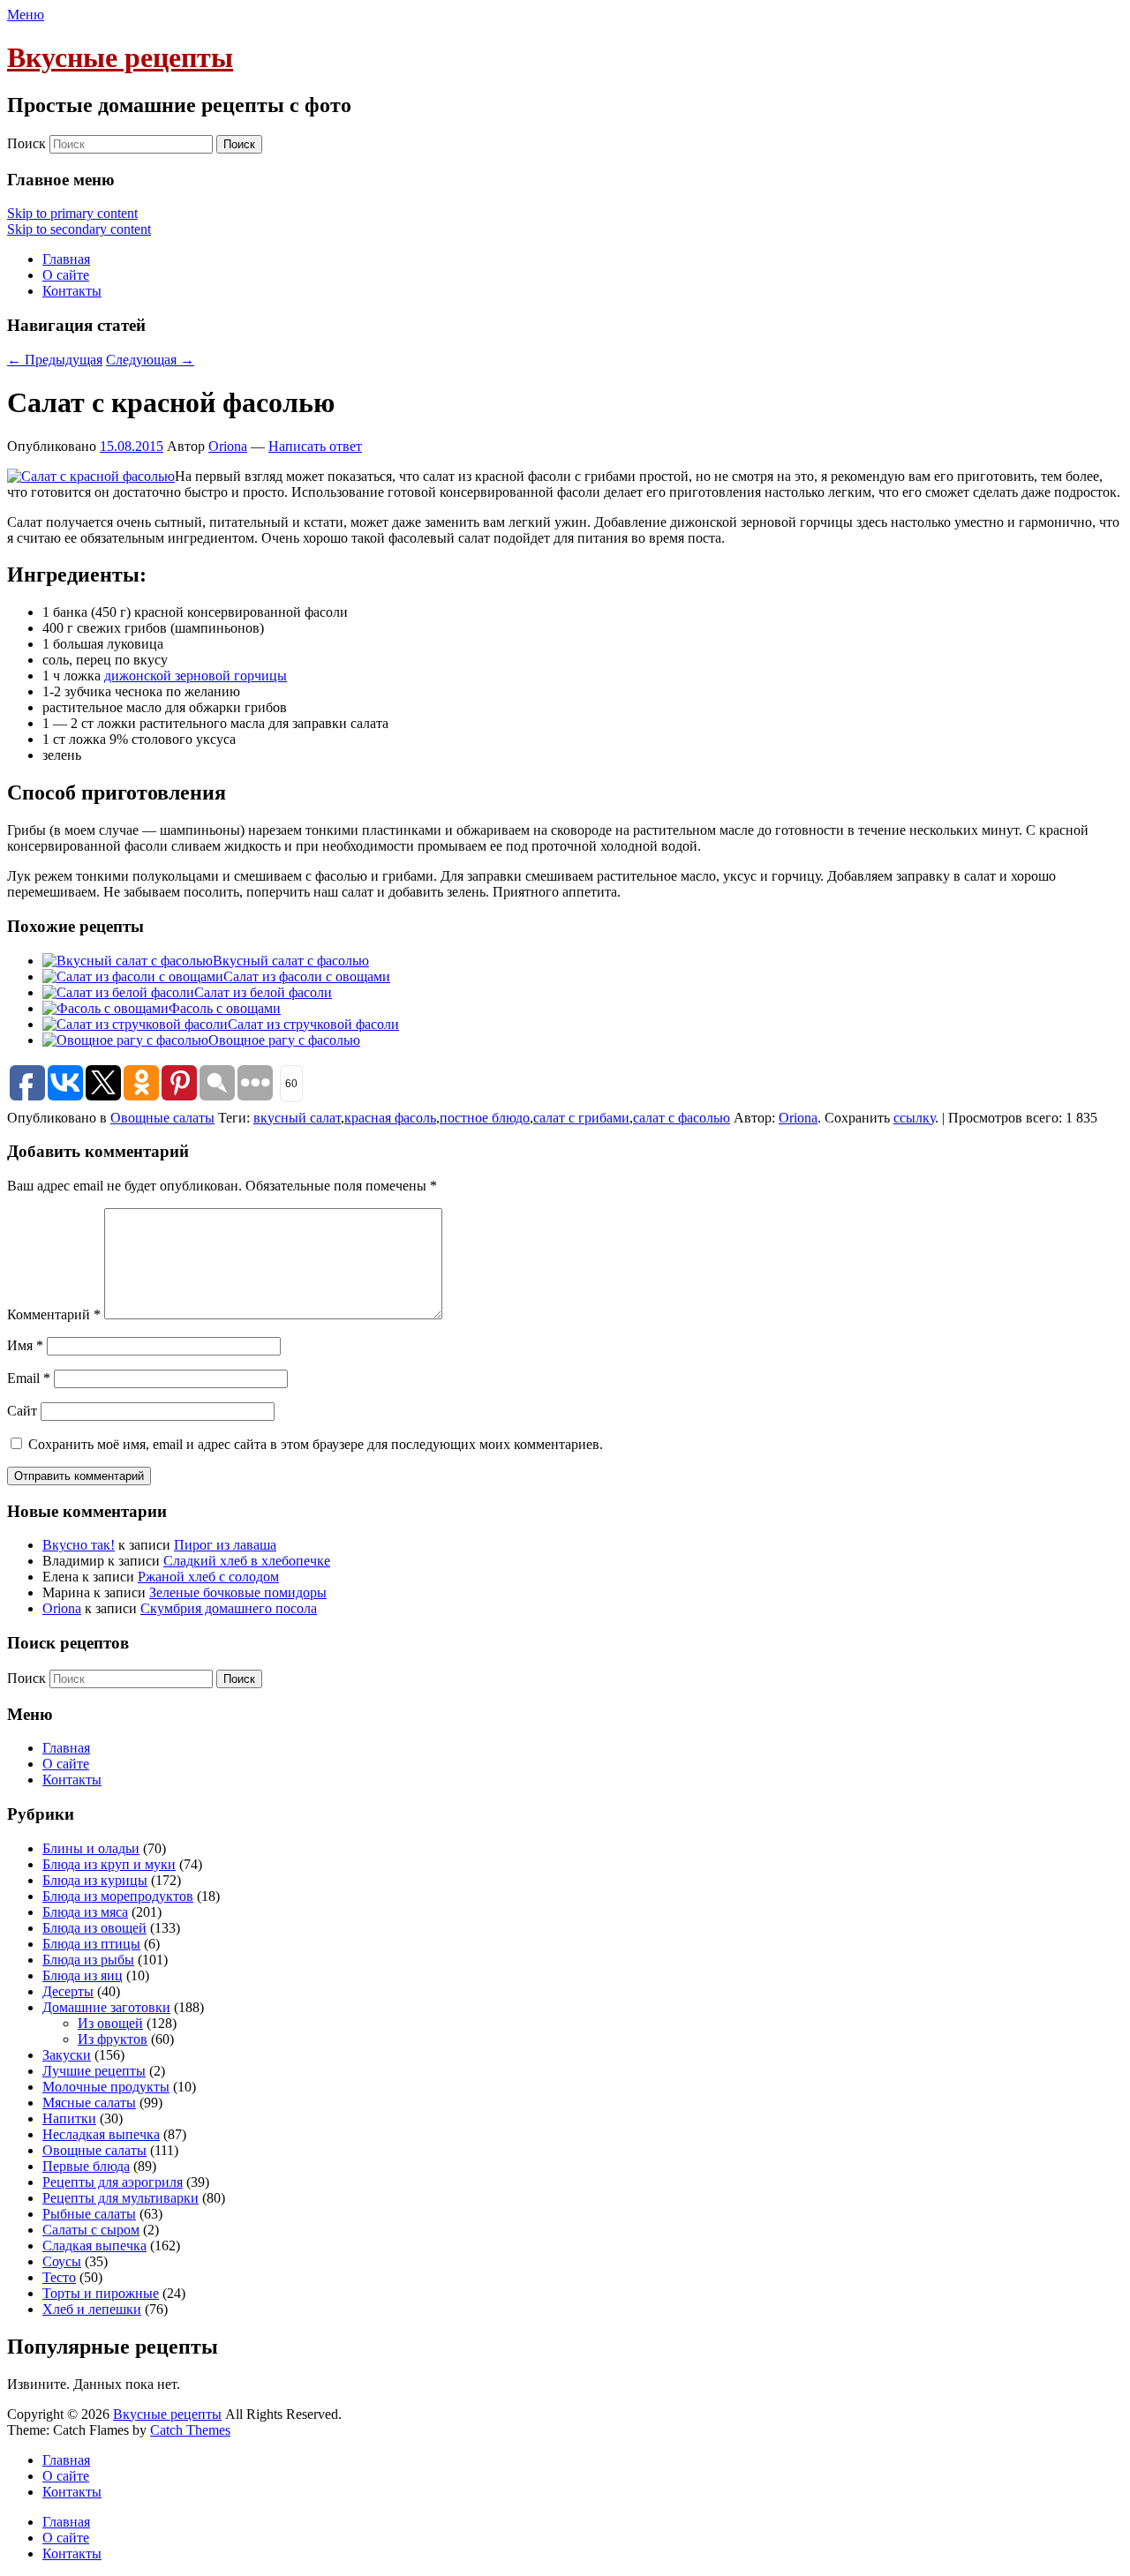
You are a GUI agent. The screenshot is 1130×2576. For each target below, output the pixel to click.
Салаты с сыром (91, 2230)
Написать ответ (315, 446)
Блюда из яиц (83, 1975)
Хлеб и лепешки (92, 2309)
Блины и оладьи (91, 1848)
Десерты (68, 1991)
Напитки (69, 2118)
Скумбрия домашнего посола (229, 1608)
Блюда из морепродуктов (118, 1896)
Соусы (62, 2261)
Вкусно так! (79, 1545)
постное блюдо (485, 1118)
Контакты (72, 291)
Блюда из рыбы (88, 1960)
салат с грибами (581, 1118)
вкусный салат (297, 1118)
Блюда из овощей (94, 1928)
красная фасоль (390, 1118)
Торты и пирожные (101, 2293)
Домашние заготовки (106, 2007)
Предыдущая (55, 360)
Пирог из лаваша (225, 1545)
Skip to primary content (72, 213)
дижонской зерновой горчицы (196, 676)
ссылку (914, 1118)
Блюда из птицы (91, 1944)
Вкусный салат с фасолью (291, 961)
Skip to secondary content (79, 229)
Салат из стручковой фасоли (313, 1024)
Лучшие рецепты (94, 2071)
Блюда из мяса (85, 1912)
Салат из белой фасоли (263, 992)
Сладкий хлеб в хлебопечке (247, 1561)
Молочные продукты (106, 2087)
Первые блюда (86, 2166)
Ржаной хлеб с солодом (208, 1577)
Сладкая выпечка (94, 2246)
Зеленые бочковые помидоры (238, 1592)
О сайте (66, 275)
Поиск (26, 143)
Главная (66, 259)
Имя (25, 1345)
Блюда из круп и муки (109, 1864)
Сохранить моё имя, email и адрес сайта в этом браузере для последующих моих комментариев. (316, 1444)
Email (29, 1378)
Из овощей (110, 2023)
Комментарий (54, 1314)
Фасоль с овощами (225, 1008)
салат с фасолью (682, 1118)
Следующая (150, 360)
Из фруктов (113, 2039)
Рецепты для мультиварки (121, 2198)
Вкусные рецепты (120, 57)
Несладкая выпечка (101, 2134)
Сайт (22, 1411)
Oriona (228, 446)
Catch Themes (190, 2430)
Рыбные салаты (89, 2214)
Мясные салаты (89, 2103)
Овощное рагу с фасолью (284, 1040)
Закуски (67, 2055)
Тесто (59, 2277)
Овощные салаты (162, 1118)
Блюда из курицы (95, 1880)
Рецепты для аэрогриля (113, 2182)
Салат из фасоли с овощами (307, 976)
